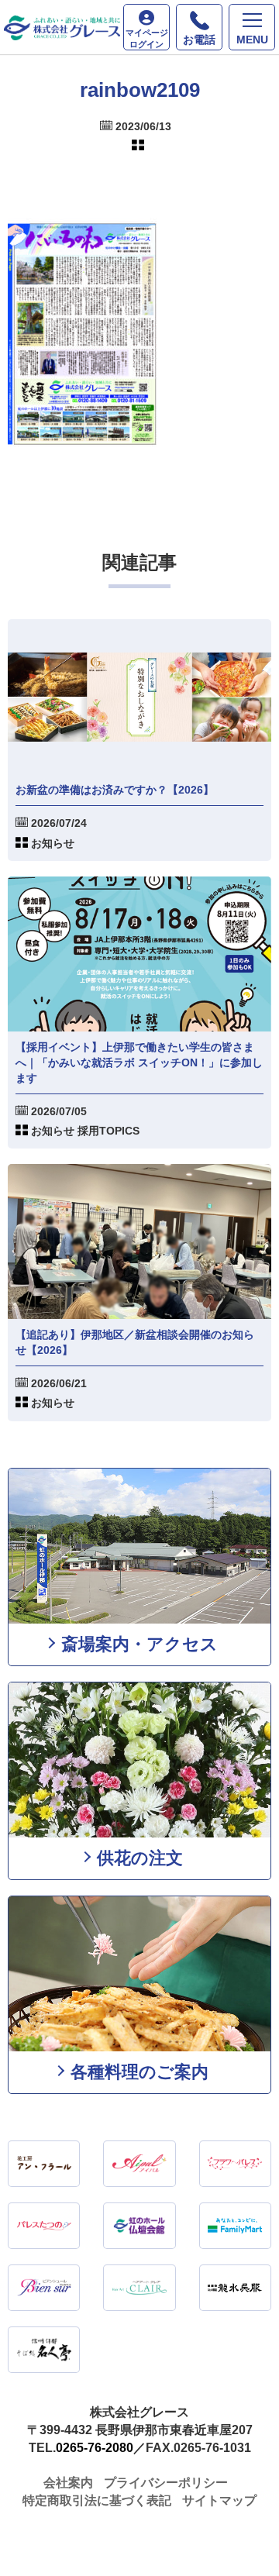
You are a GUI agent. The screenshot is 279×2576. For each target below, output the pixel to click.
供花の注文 (140, 1858)
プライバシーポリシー (166, 2483)
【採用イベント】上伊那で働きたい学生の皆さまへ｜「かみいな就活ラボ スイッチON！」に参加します (139, 1062)
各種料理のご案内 (139, 2072)
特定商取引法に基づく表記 (97, 2500)
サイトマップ (219, 2500)
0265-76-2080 (95, 2448)
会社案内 (68, 2483)
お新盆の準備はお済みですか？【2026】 (115, 790)
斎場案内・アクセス (139, 1644)
